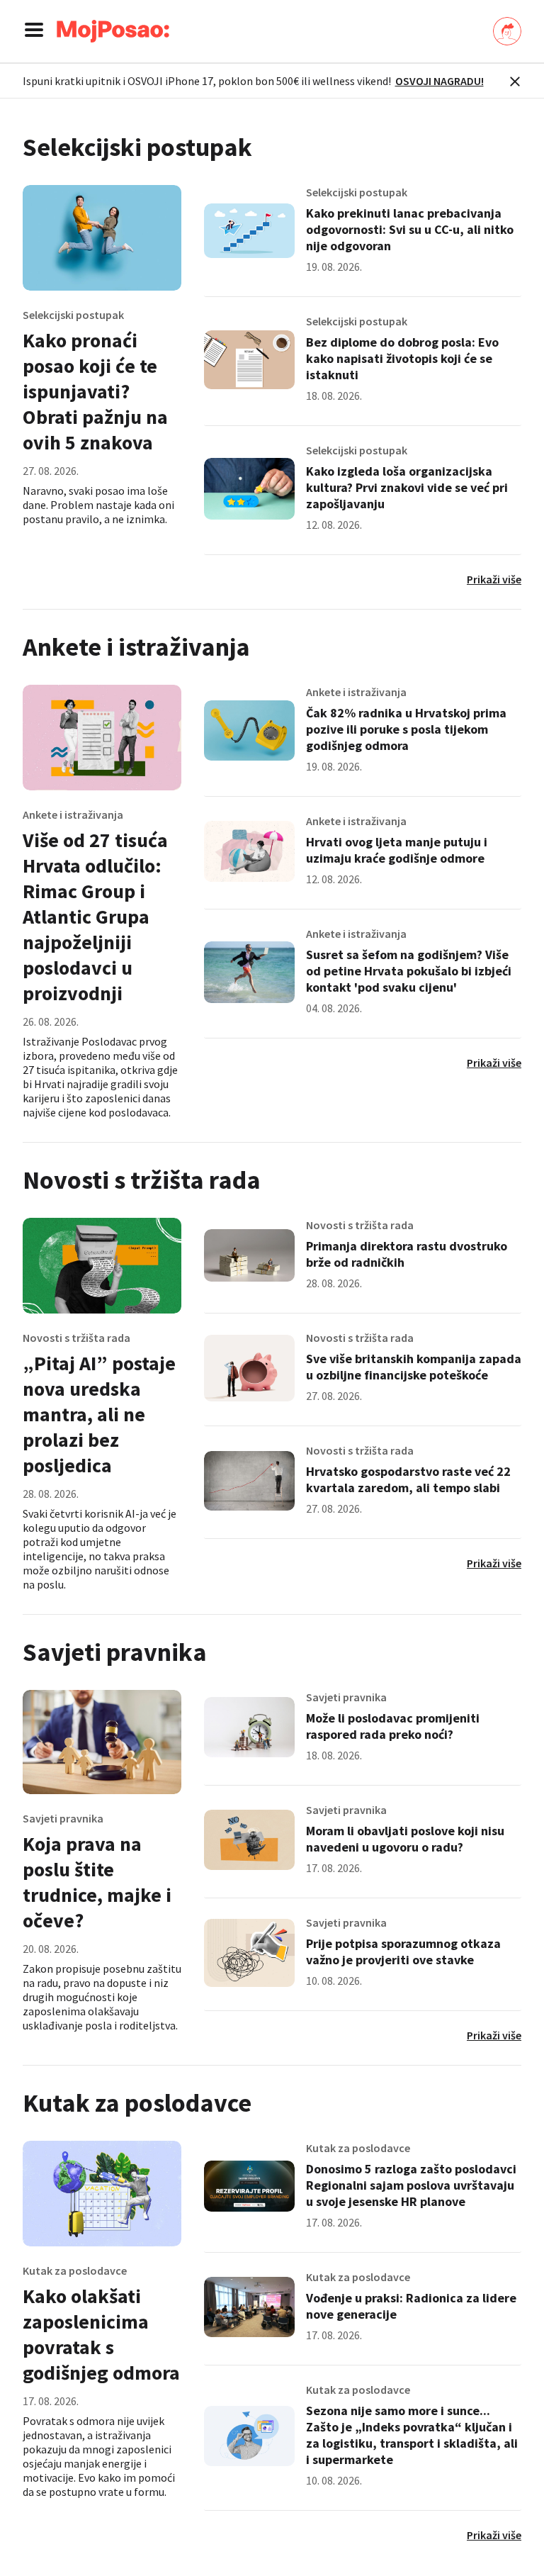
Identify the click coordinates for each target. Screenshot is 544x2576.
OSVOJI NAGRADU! (440, 81)
